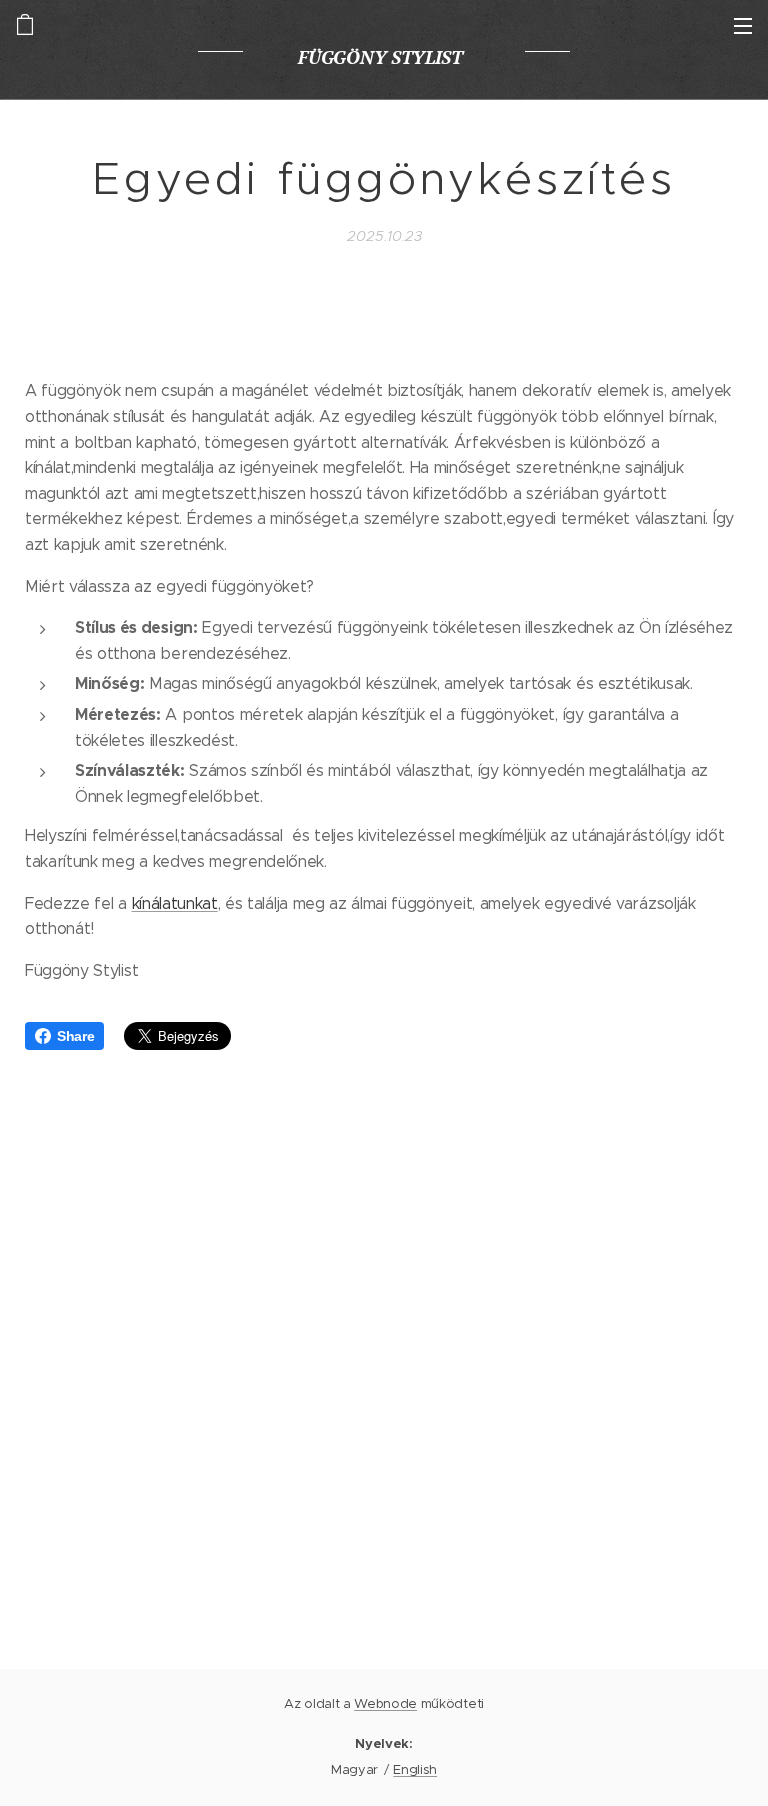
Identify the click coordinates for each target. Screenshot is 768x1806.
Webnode (385, 1703)
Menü (743, 25)
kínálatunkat (175, 903)
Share (75, 1036)
